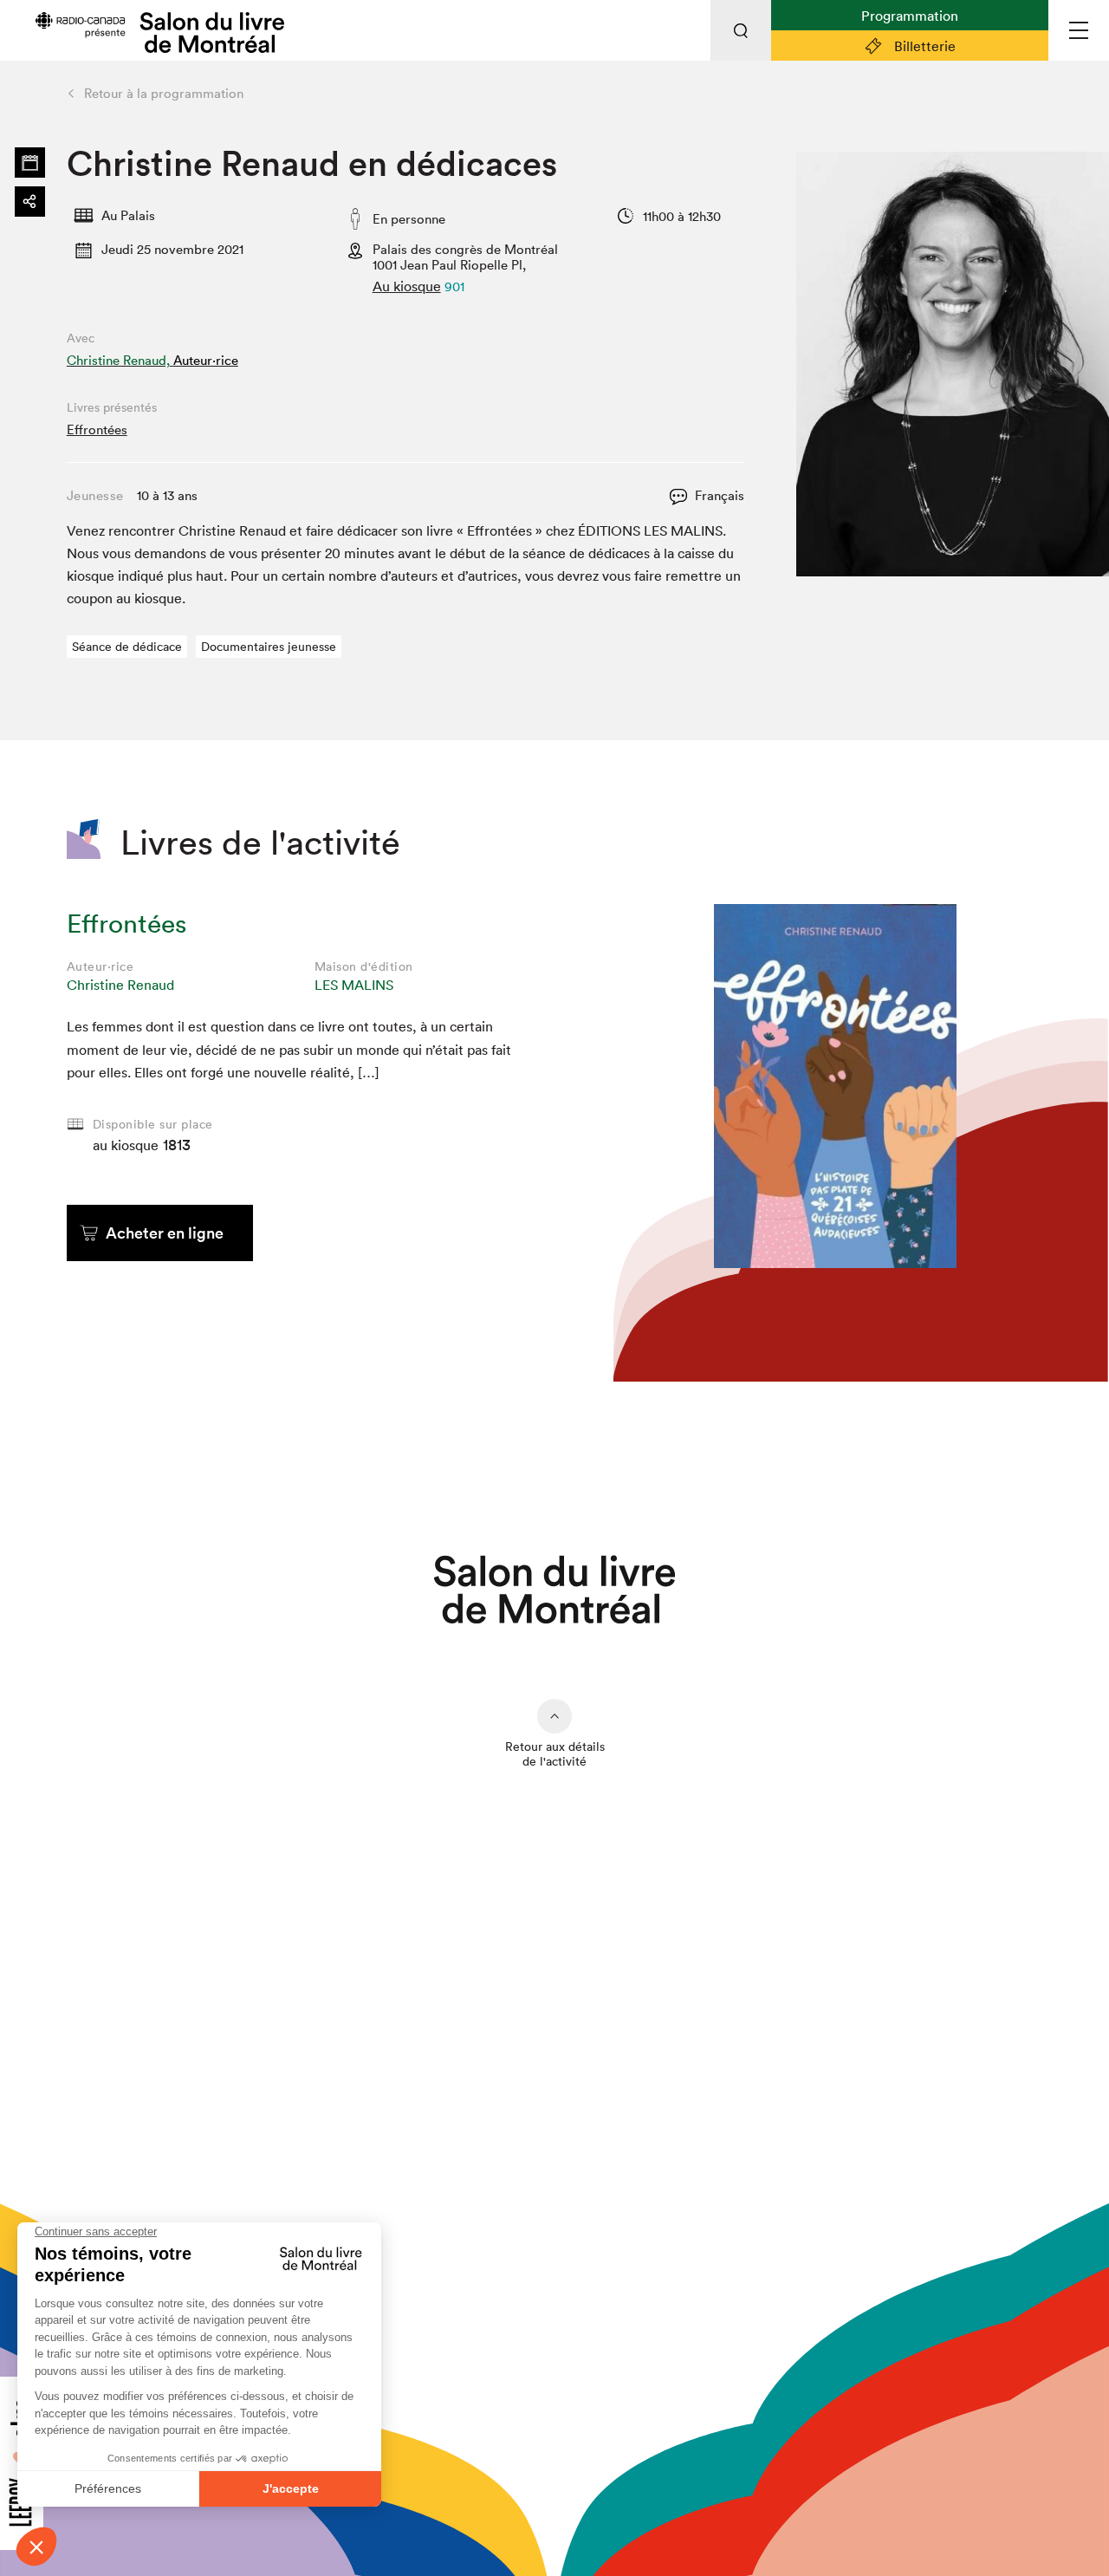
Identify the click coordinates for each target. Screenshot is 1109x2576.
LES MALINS (354, 985)
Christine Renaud (120, 985)
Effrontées (97, 429)
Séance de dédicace (127, 647)
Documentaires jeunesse (269, 647)
